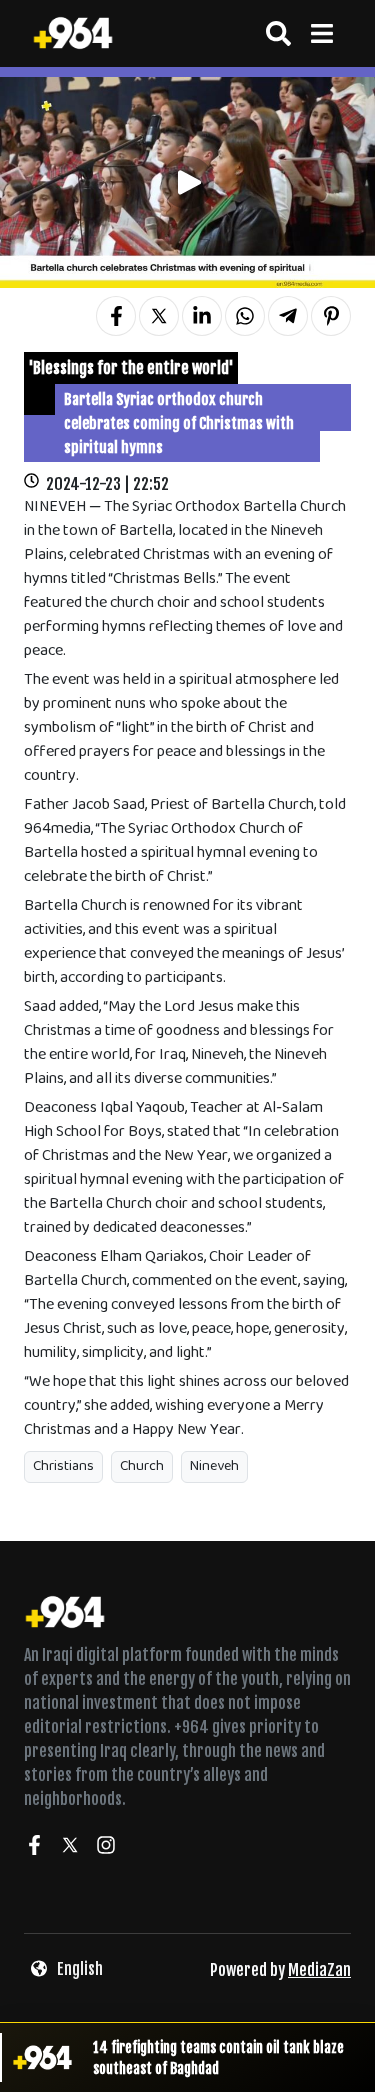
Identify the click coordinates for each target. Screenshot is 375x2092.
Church (142, 1466)
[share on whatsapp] (245, 316)
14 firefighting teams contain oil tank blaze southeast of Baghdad (218, 2058)
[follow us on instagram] (106, 1848)
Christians (63, 1466)
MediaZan (319, 1970)
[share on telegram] (288, 316)
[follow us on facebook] (34, 1848)
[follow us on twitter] (70, 1848)
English (80, 1969)
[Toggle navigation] (321, 33)
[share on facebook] (116, 316)
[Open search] (278, 33)
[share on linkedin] (202, 316)
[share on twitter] (159, 316)
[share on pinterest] (331, 316)
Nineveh (214, 1466)
